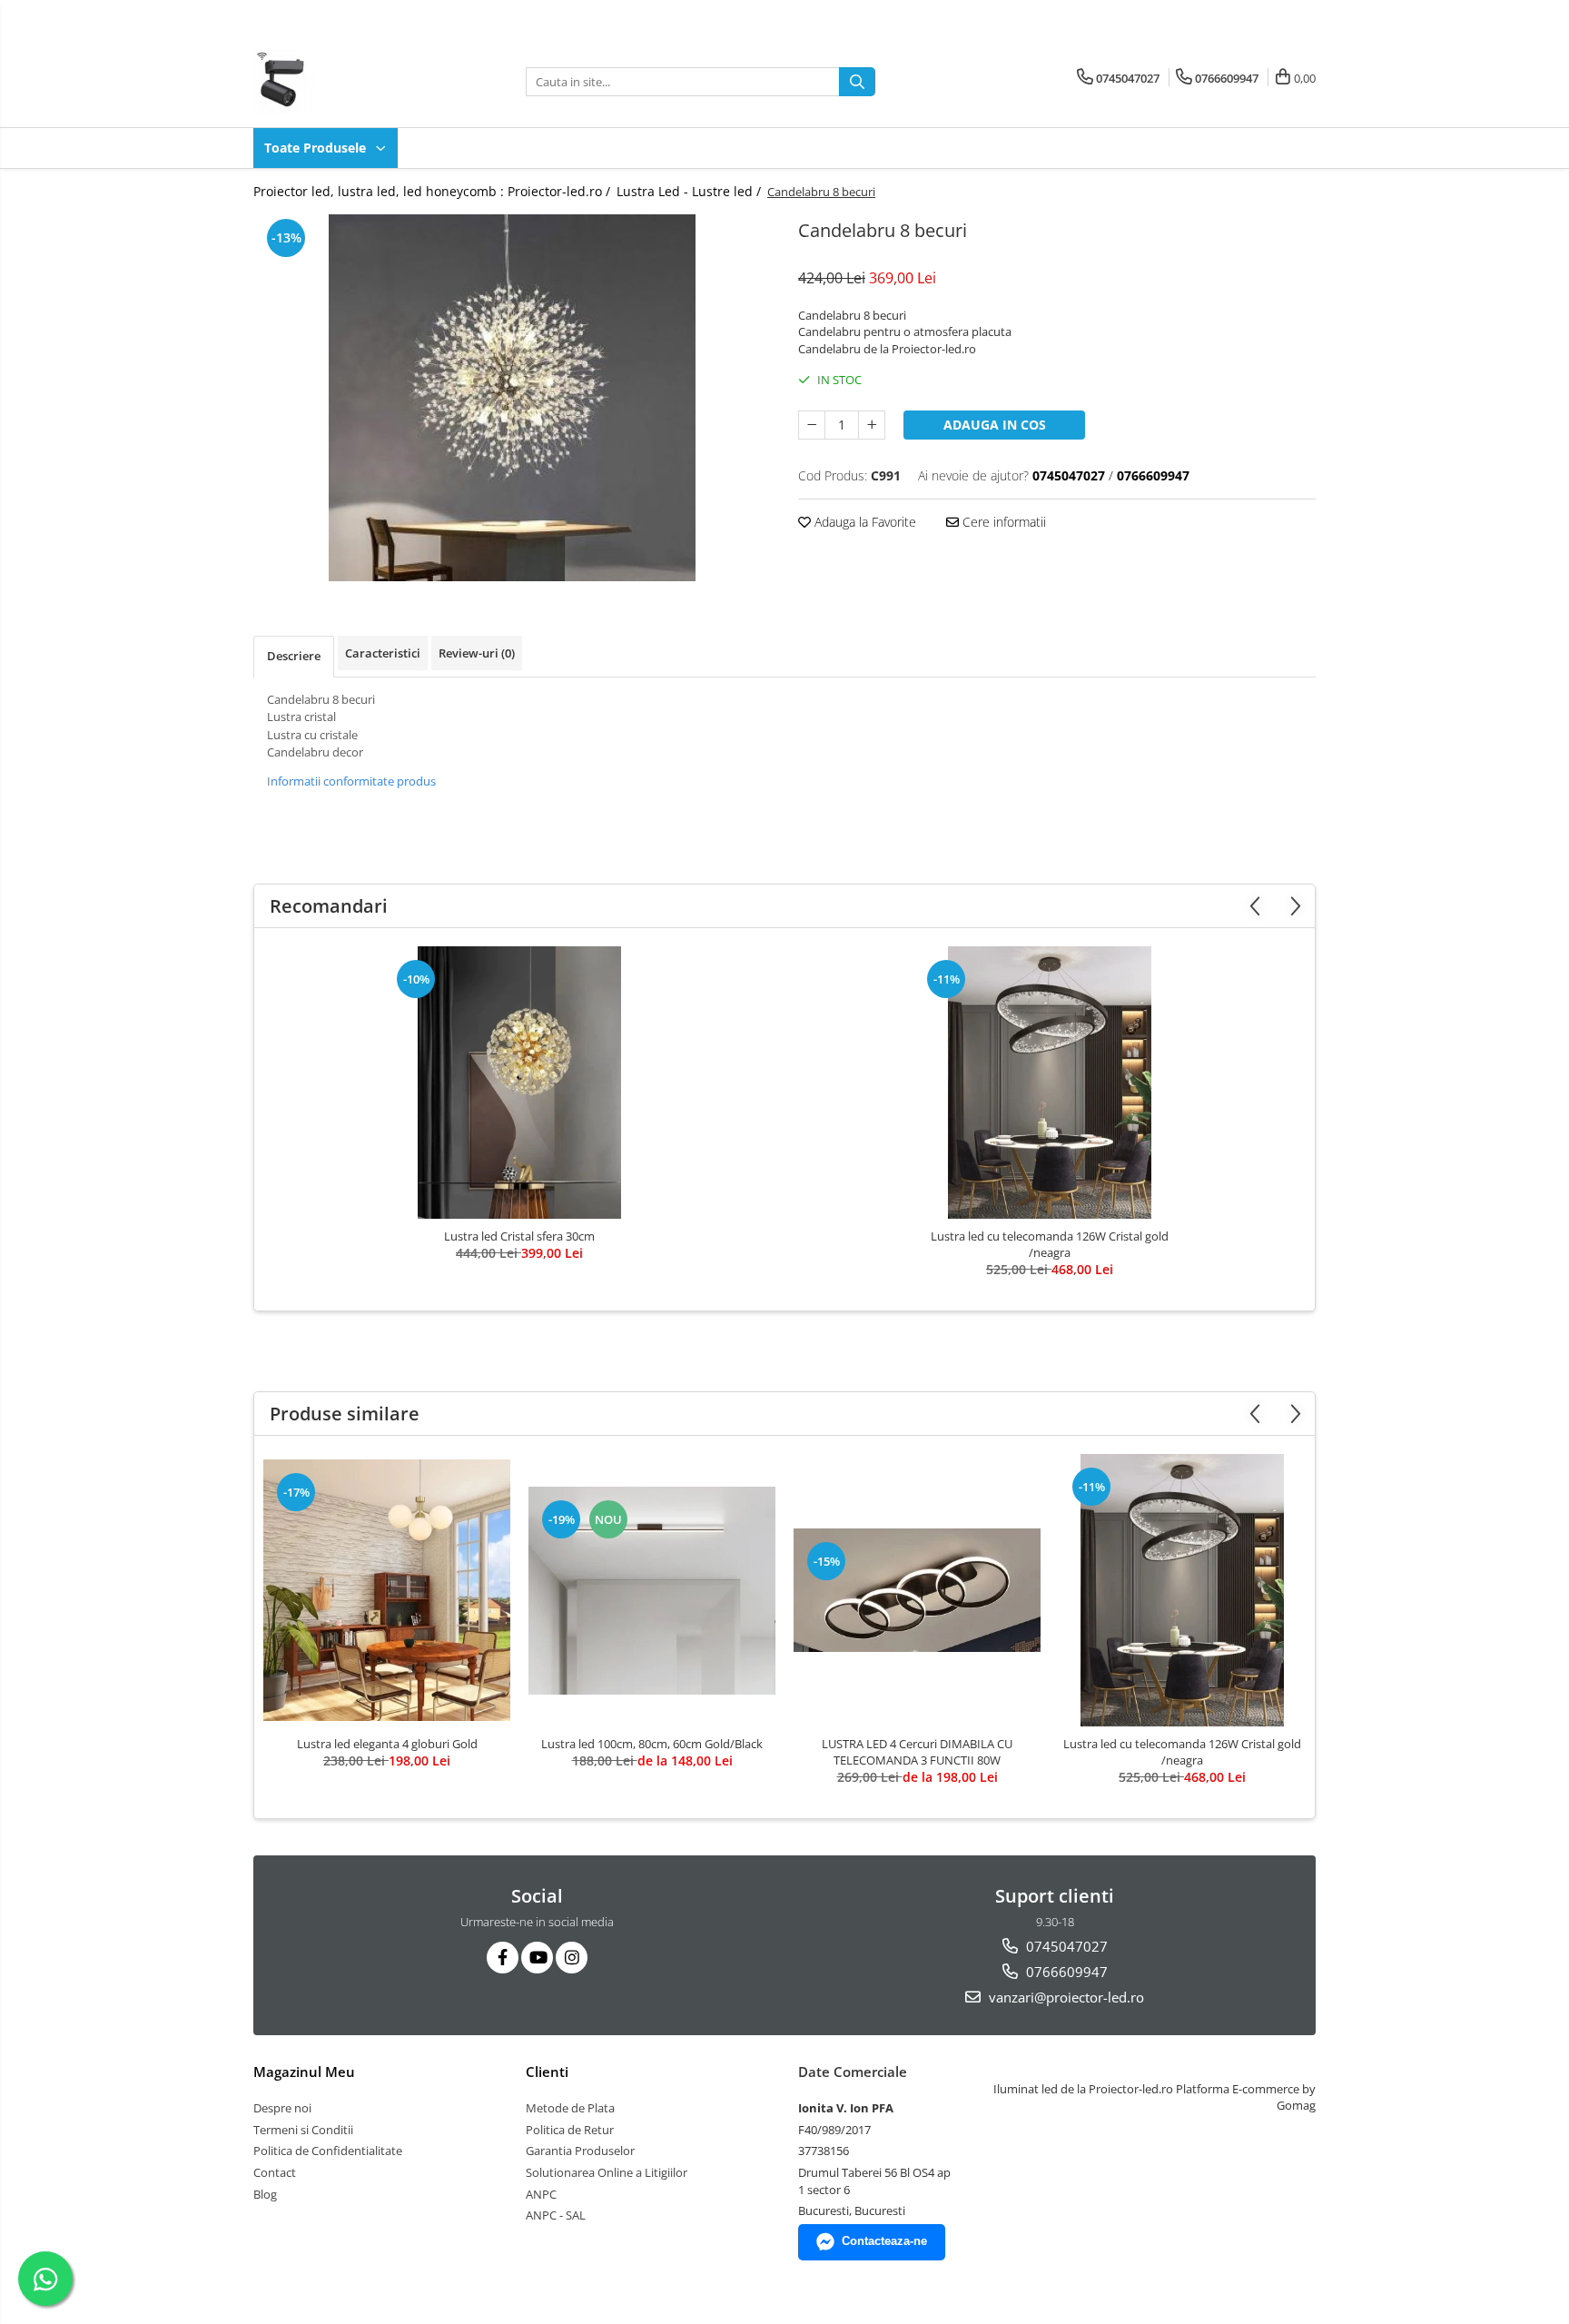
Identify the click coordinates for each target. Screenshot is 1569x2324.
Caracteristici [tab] (383, 653)
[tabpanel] (512, 398)
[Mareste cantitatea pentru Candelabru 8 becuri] (872, 425)
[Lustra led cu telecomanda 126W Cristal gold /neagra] (1050, 1083)
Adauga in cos (995, 425)
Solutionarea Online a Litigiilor (607, 2172)
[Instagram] (572, 1958)
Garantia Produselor (580, 2151)
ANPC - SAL (556, 2215)
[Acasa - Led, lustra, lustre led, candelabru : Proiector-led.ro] (344, 82)
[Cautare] (857, 82)
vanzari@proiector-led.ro (1065, 1997)
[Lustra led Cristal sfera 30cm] (519, 1083)
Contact (275, 2172)
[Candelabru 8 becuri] (512, 398)
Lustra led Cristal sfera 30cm (519, 1236)
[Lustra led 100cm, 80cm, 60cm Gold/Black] (652, 1591)
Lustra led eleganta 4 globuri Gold (387, 1744)
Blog (265, 2194)
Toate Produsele (317, 148)
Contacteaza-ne (884, 2241)
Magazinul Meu (304, 2072)
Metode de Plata (570, 2108)
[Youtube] (537, 1958)
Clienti (547, 2072)
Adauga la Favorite (863, 522)
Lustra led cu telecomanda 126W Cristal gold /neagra (1050, 1244)
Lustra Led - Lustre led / (691, 191)
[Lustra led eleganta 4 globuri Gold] (387, 1590)
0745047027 (1065, 1946)
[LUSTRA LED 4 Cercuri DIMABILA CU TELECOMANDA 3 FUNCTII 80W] (917, 1590)
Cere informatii (1002, 522)
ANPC (541, 2194)
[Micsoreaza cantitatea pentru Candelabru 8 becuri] (812, 425)
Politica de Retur (570, 2130)
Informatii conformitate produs (351, 781)
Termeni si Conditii (303, 2130)
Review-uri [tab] (477, 653)
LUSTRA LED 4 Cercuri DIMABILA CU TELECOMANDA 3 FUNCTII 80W (917, 1752)
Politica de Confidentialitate (328, 2151)
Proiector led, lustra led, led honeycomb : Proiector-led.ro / (434, 191)
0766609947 (1065, 1972)
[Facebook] (503, 1958)
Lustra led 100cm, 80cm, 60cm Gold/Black (652, 1744)
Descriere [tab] (294, 656)
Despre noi (282, 2108)
